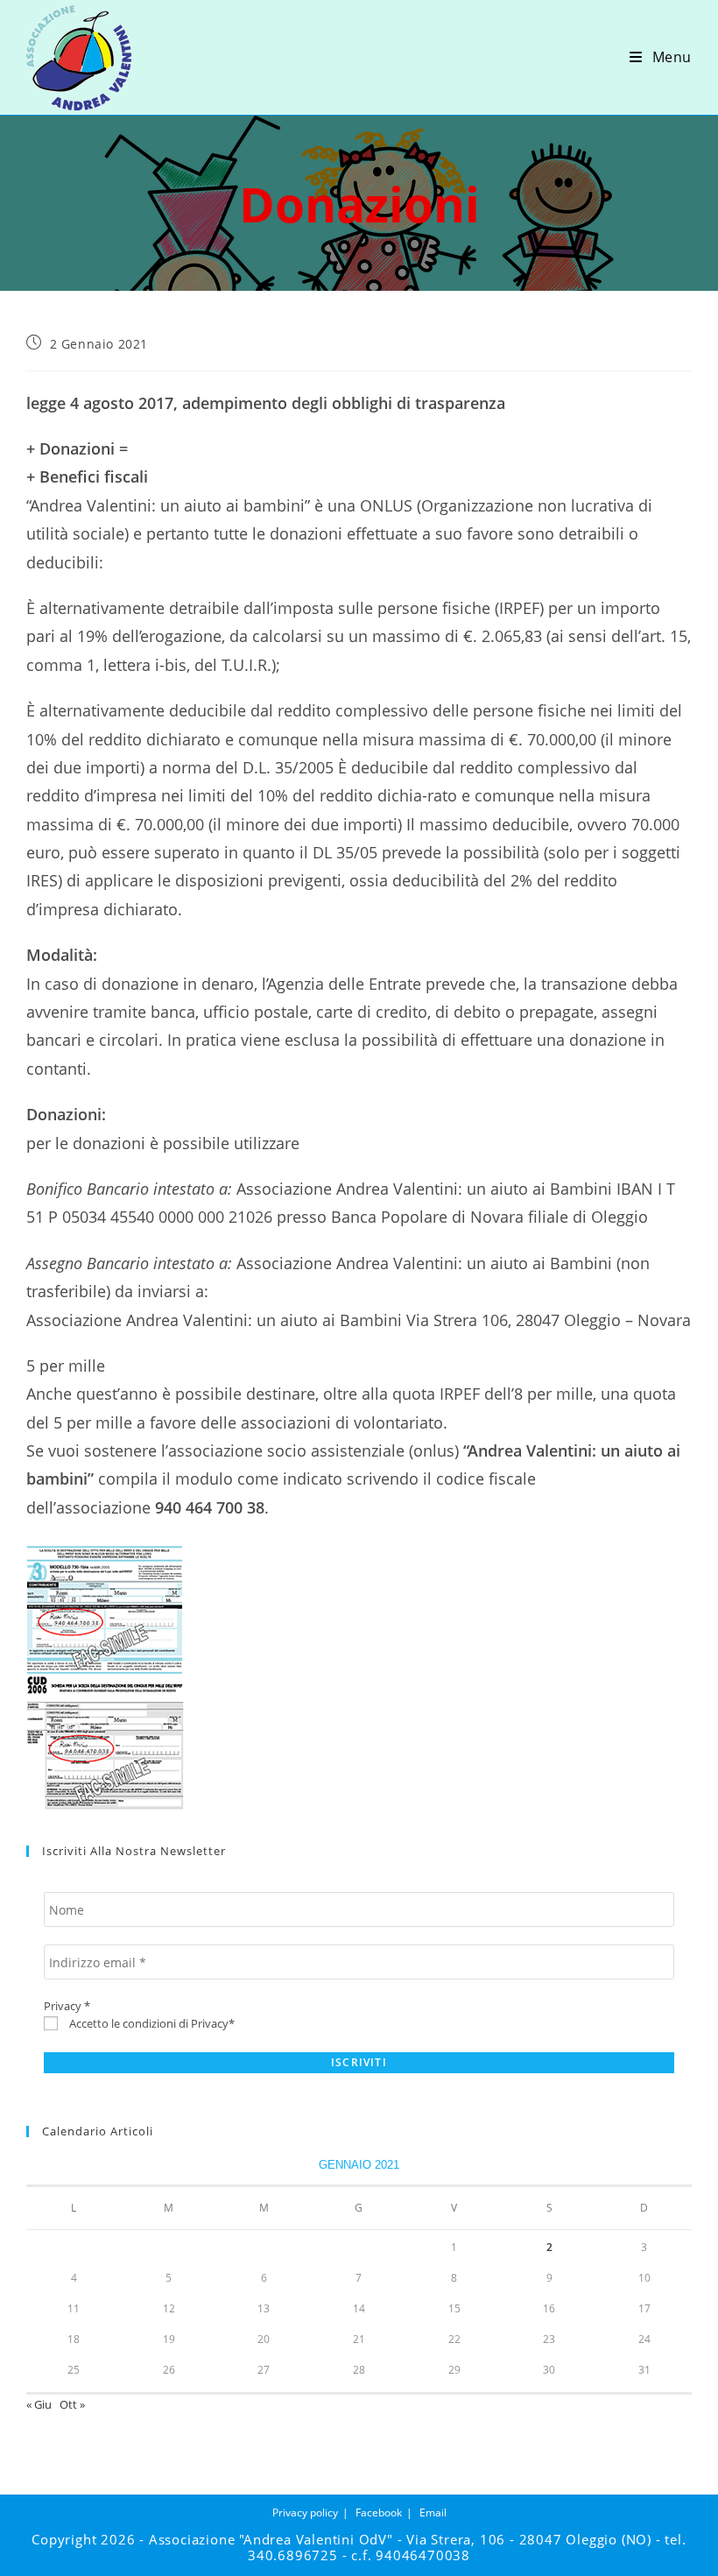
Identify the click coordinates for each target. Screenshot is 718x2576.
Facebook (379, 2512)
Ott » (72, 2404)
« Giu (39, 2404)
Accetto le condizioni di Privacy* (151, 2023)
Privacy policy (305, 2512)
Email (433, 2512)
